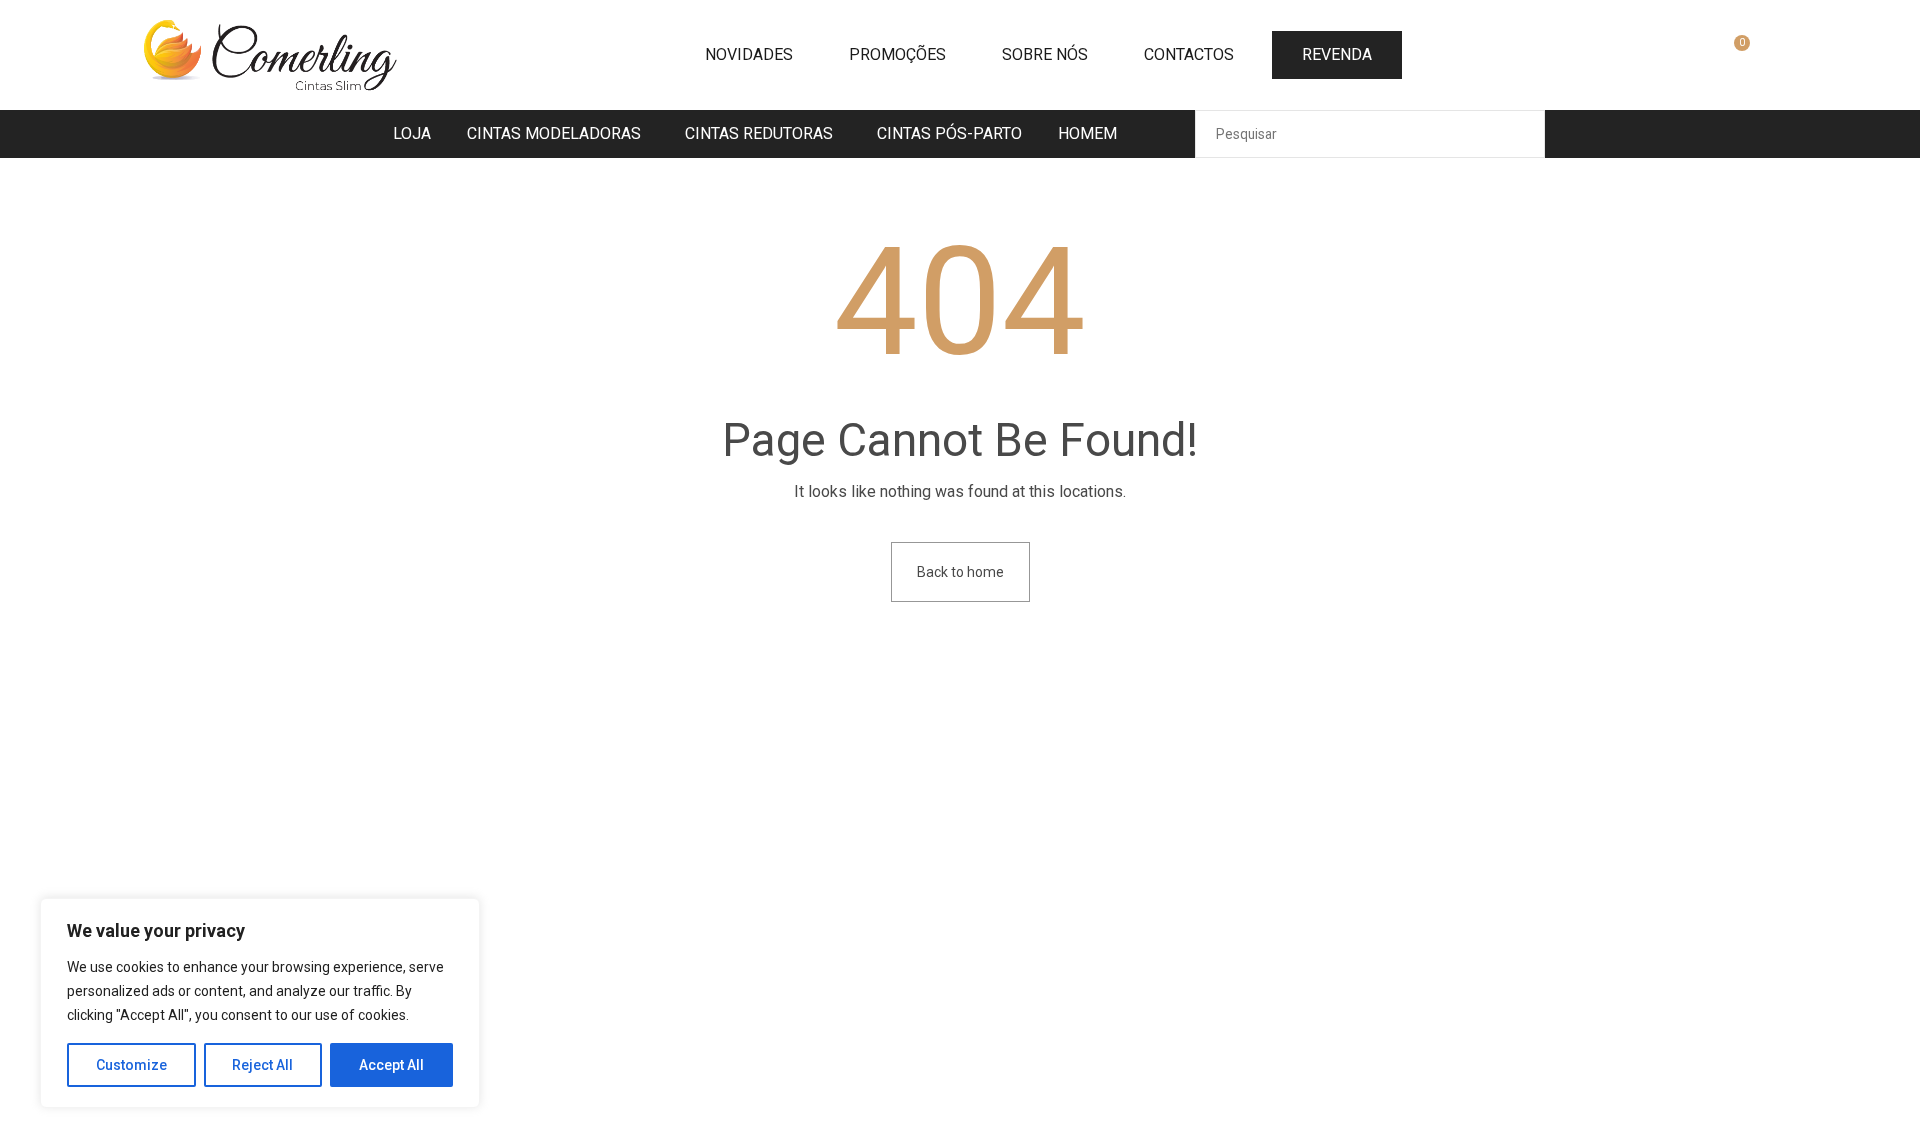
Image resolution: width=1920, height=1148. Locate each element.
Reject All (262, 1065)
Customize (131, 1065)
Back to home (960, 572)
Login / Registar (1687, 57)
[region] (260, 1003)
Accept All (391, 1065)
